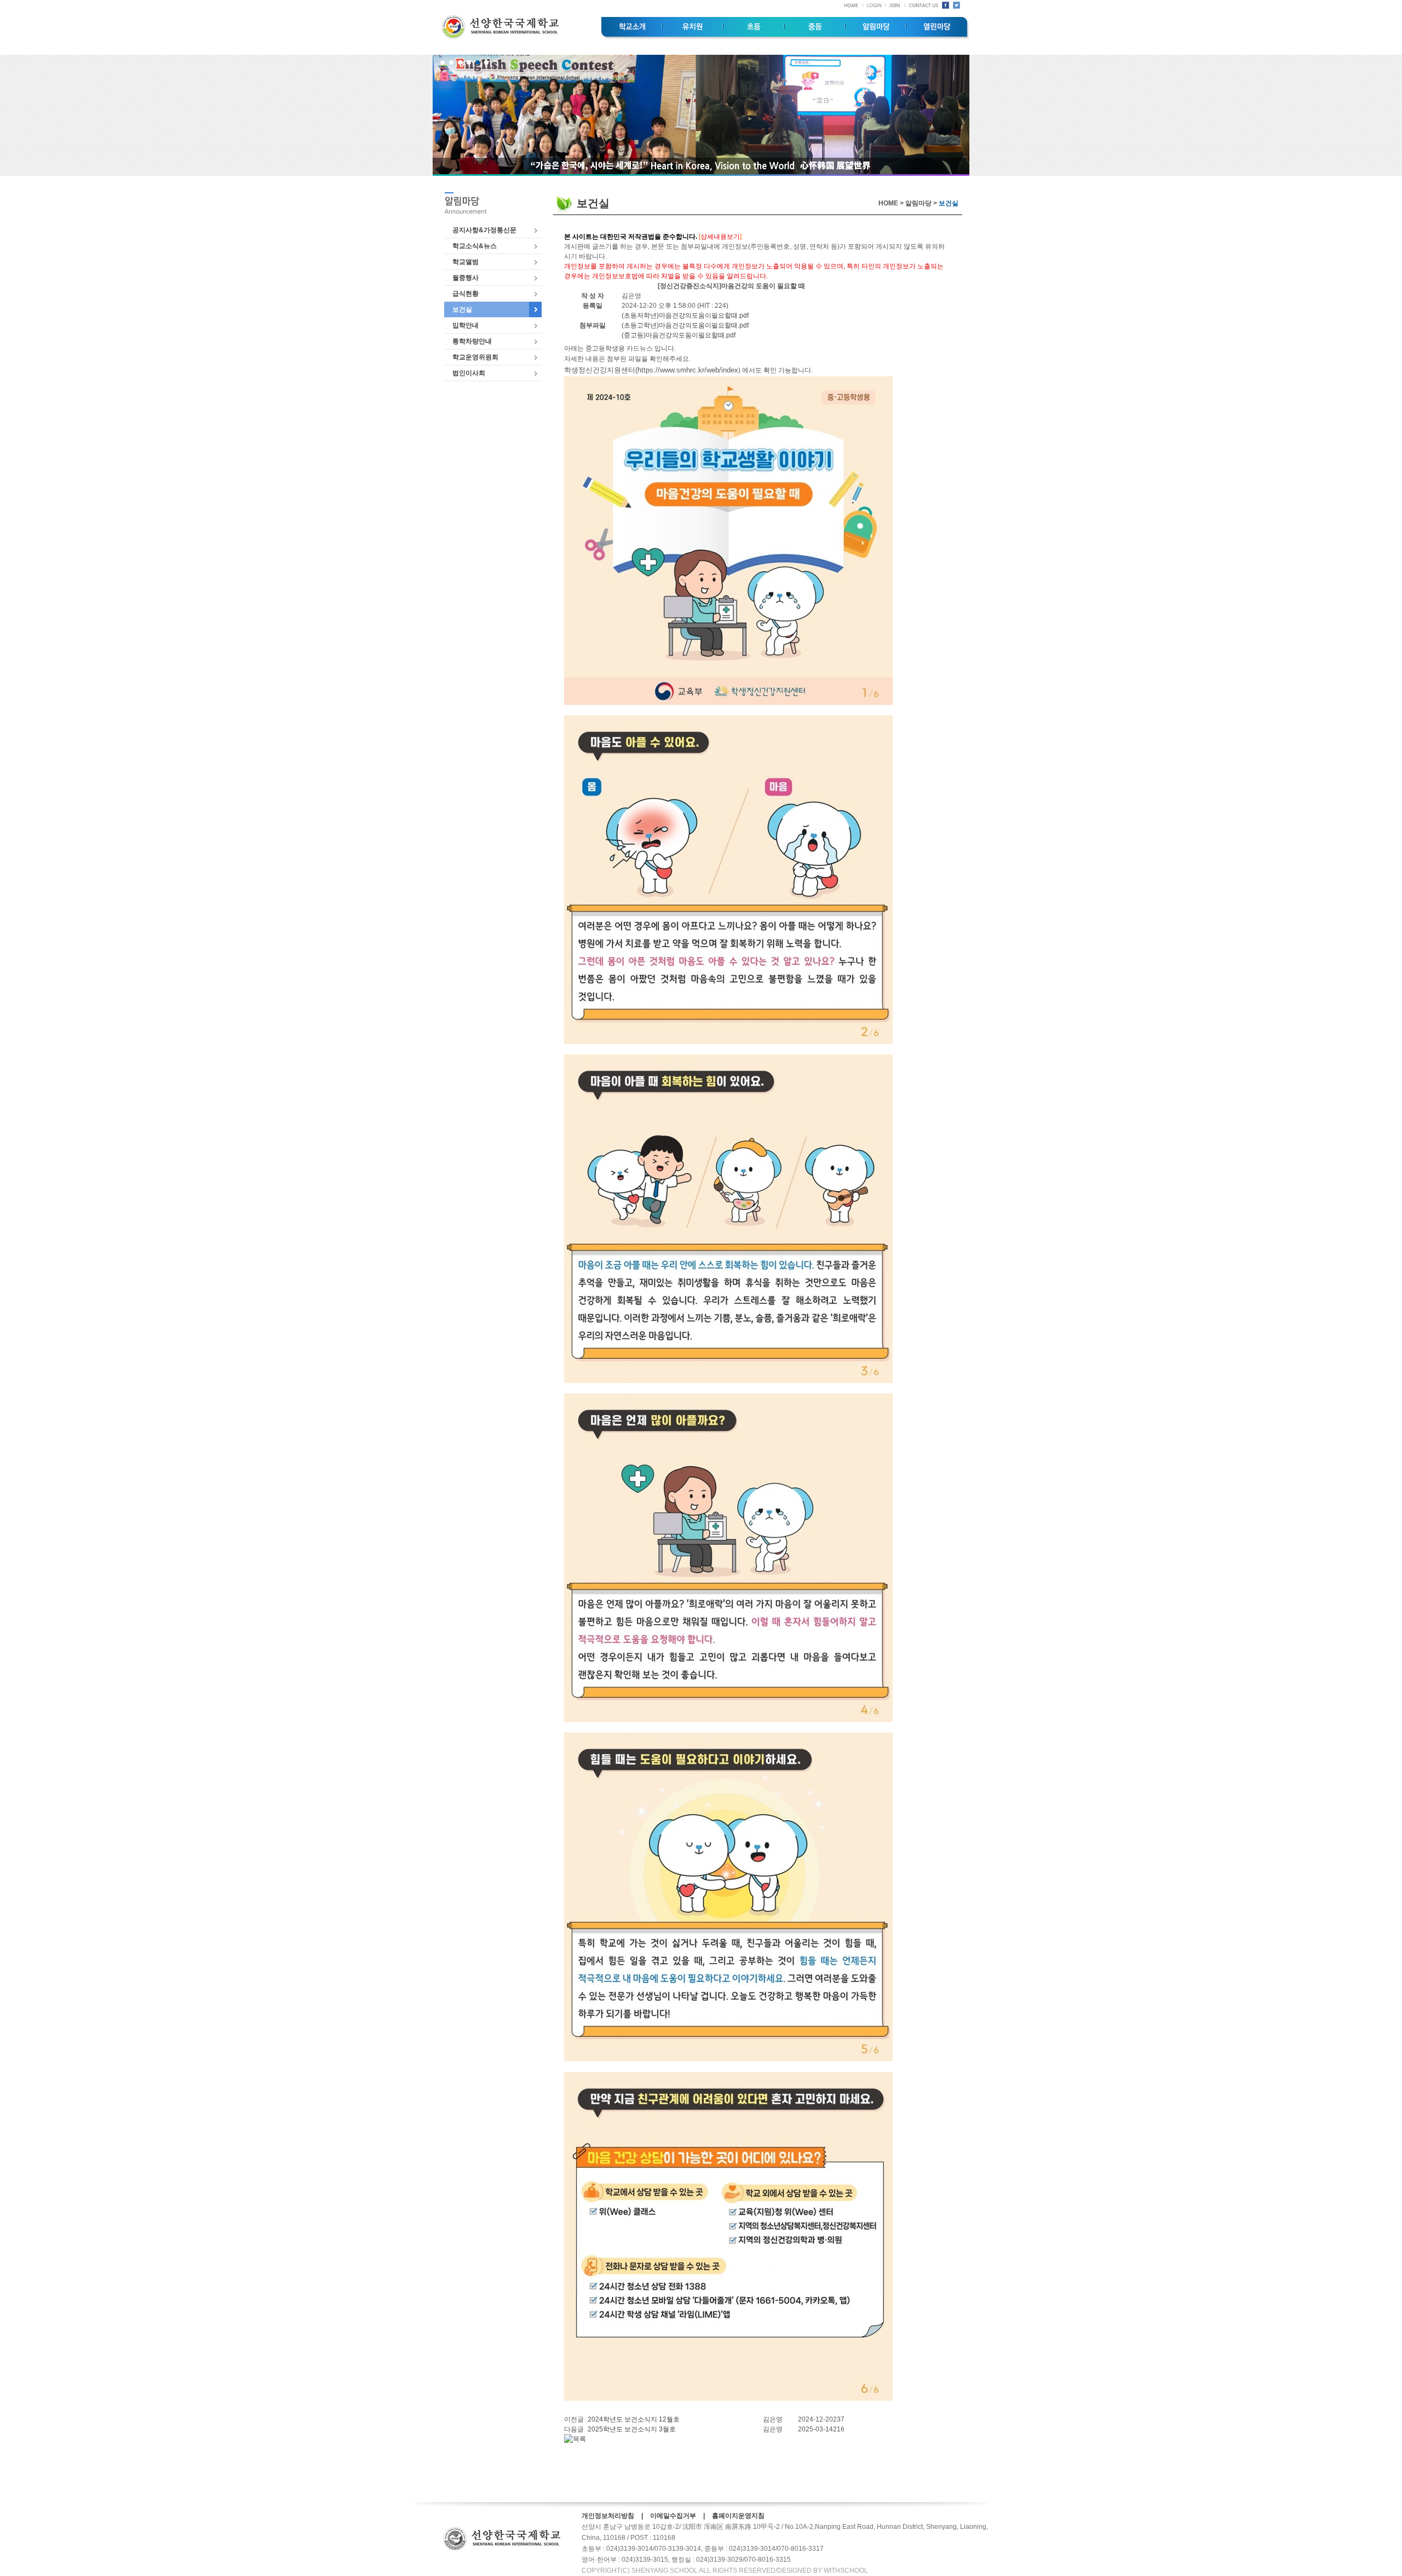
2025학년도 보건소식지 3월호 (632, 2429)
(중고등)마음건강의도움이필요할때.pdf (679, 335)
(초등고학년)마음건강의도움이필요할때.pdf (685, 325)
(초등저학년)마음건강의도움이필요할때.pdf (685, 315)
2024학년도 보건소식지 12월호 (634, 2419)
